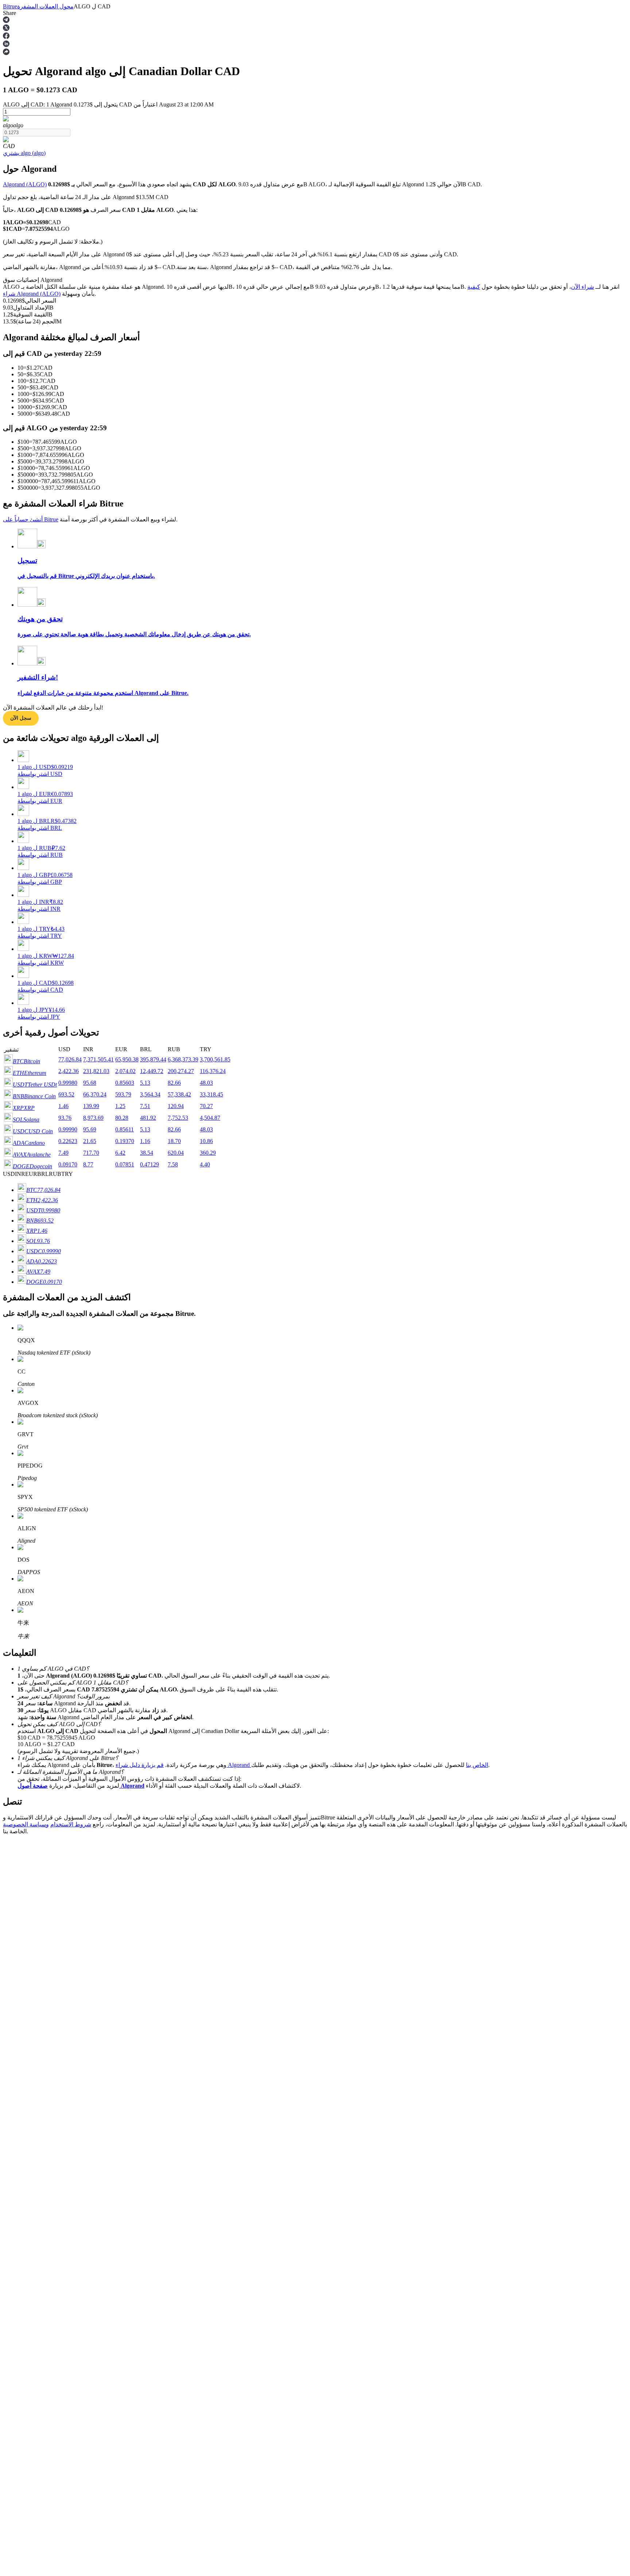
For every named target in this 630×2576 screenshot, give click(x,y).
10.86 (206, 1141)
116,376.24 (213, 1071)
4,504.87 (210, 1118)
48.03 (206, 1083)
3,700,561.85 (215, 1059)
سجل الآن (21, 718)
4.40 (205, 1164)
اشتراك (10, 2101)
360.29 (208, 1153)
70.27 (206, 1106)
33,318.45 (211, 1094)
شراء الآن (582, 287)
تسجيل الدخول (33, 2100)
